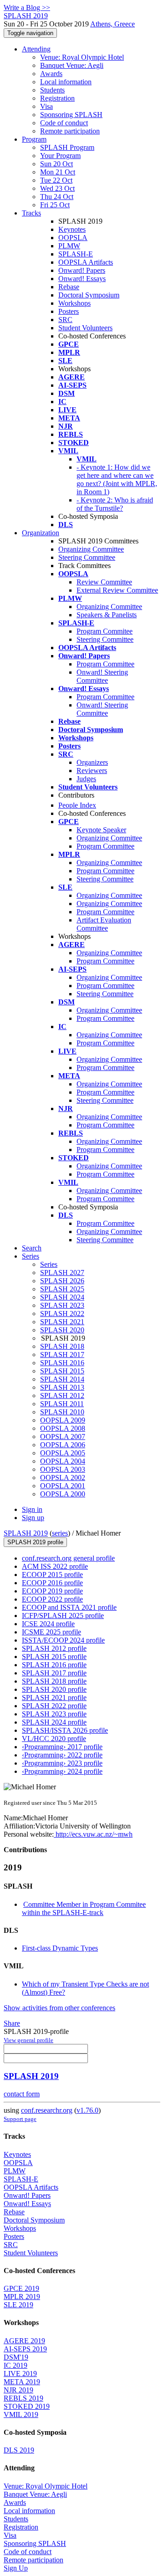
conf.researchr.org (47, 2110)
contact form (22, 2094)
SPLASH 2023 (62, 1305)
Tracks (31, 213)
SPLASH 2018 (62, 1346)
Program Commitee (105, 631)
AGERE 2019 (24, 2341)
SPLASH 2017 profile (54, 1673)
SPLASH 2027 (62, 1273)
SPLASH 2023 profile (54, 1714)
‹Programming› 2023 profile (62, 1763)
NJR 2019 (18, 2390)
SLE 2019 (18, 2305)
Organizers (92, 762)
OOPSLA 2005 (63, 1453)
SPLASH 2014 (62, 1379)
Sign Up (16, 2568)
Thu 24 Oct (57, 197)
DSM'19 (16, 2357)
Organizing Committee (91, 549)
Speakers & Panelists (107, 615)
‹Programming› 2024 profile (62, 1771)
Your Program (60, 156)
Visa (46, 106)
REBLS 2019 (23, 2398)
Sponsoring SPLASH (71, 115)
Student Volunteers (85, 328)
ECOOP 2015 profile (52, 1575)
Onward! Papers (82, 270)
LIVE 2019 (20, 2374)
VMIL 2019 (21, 2415)
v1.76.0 (87, 2110)
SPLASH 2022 (62, 1314)
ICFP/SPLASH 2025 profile (63, 1616)
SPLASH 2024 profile (54, 1722)
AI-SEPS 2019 (25, 2349)
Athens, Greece (113, 24)
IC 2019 (15, 2365)
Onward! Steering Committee (102, 676)
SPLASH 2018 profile (54, 1681)
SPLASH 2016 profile (54, 1665)
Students (52, 90)
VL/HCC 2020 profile (54, 1739)
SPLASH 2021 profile (54, 1698)
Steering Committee (87, 557)
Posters (69, 311)
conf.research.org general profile (68, 1558)
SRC (65, 320)
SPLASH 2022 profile (54, 1706)
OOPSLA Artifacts (86, 262)
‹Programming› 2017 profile (62, 1747)
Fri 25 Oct (55, 205)
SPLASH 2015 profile (54, 1657)
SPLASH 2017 (62, 1355)
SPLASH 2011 (62, 1404)
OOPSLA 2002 (63, 1477)
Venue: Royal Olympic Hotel (82, 57)
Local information (66, 82)
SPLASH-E (76, 254)
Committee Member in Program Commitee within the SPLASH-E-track (84, 1908)
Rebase (69, 287)
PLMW (69, 246)
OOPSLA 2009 (63, 1420)
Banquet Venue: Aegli (72, 65)
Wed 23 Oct (57, 188)
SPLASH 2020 (62, 1330)
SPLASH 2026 (62, 1281)
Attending (36, 49)
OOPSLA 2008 (63, 1428)
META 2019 (22, 2382)
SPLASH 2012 (62, 1396)
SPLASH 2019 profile (35, 1542)
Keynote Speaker (101, 830)
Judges (86, 779)
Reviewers (92, 771)
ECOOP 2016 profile (52, 1583)
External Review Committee (117, 590)
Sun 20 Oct (56, 164)
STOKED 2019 (27, 2406)
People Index (77, 805)
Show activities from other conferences (59, 2008)
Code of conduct (64, 123)
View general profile (28, 2040)
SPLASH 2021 (62, 1322)
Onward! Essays (82, 279)
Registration (57, 98)
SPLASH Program (67, 147)
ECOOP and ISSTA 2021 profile (69, 1607)
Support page (20, 2119)
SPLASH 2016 (62, 1363)
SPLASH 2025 (62, 1289)
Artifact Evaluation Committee (104, 924)
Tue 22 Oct (56, 180)
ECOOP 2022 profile (52, 1599)
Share (12, 2023)
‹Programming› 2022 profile (62, 1755)
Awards (51, 74)
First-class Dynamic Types (60, 1948)
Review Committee (104, 582)
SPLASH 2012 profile (54, 1648)
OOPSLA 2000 (63, 1494)
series (60, 1533)
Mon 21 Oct (58, 172)
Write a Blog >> (27, 8)
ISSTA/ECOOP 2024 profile (63, 1640)
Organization (41, 533)
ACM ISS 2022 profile (55, 1566)
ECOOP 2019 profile (52, 1591)
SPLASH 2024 (62, 1297)
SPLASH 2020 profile (54, 1689)
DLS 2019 (19, 2450)
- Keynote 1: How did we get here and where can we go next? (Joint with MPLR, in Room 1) (117, 479)
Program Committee (105, 664)
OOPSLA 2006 (63, 1445)
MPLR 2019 (22, 2297)
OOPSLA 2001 (63, 1486)
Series (49, 1264)
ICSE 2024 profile (48, 1624)
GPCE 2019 (21, 2288)
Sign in (32, 1509)
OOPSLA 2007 (63, 1437)
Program (34, 139)
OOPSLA (73, 238)
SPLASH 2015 (62, 1371)
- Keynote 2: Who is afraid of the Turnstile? (115, 504)
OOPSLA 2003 (63, 1469)
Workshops (74, 303)
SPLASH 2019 (26, 1533)
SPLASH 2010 (62, 1412)
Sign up (33, 1518)
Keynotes (72, 229)
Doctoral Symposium (89, 295)
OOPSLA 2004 (63, 1461)
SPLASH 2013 (62, 1387)
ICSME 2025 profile (51, 1632)
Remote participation (70, 131)
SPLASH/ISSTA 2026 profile (65, 1730)
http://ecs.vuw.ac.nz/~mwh (93, 1834)
